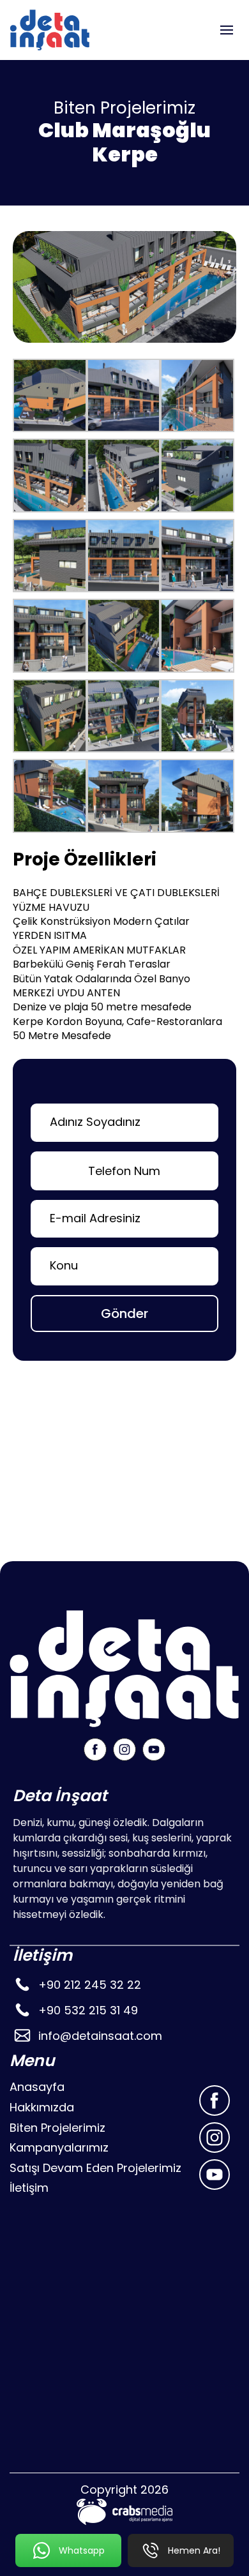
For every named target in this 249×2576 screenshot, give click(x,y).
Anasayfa (37, 2087)
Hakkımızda (42, 2107)
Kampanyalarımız (59, 2147)
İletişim (29, 2188)
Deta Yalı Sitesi (73, 1508)
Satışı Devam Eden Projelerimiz (95, 2168)
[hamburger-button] (227, 30)
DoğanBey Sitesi (78, 1485)
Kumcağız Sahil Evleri (91, 1463)
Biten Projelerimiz (57, 2128)
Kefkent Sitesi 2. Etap (90, 1440)
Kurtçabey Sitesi (78, 1530)
